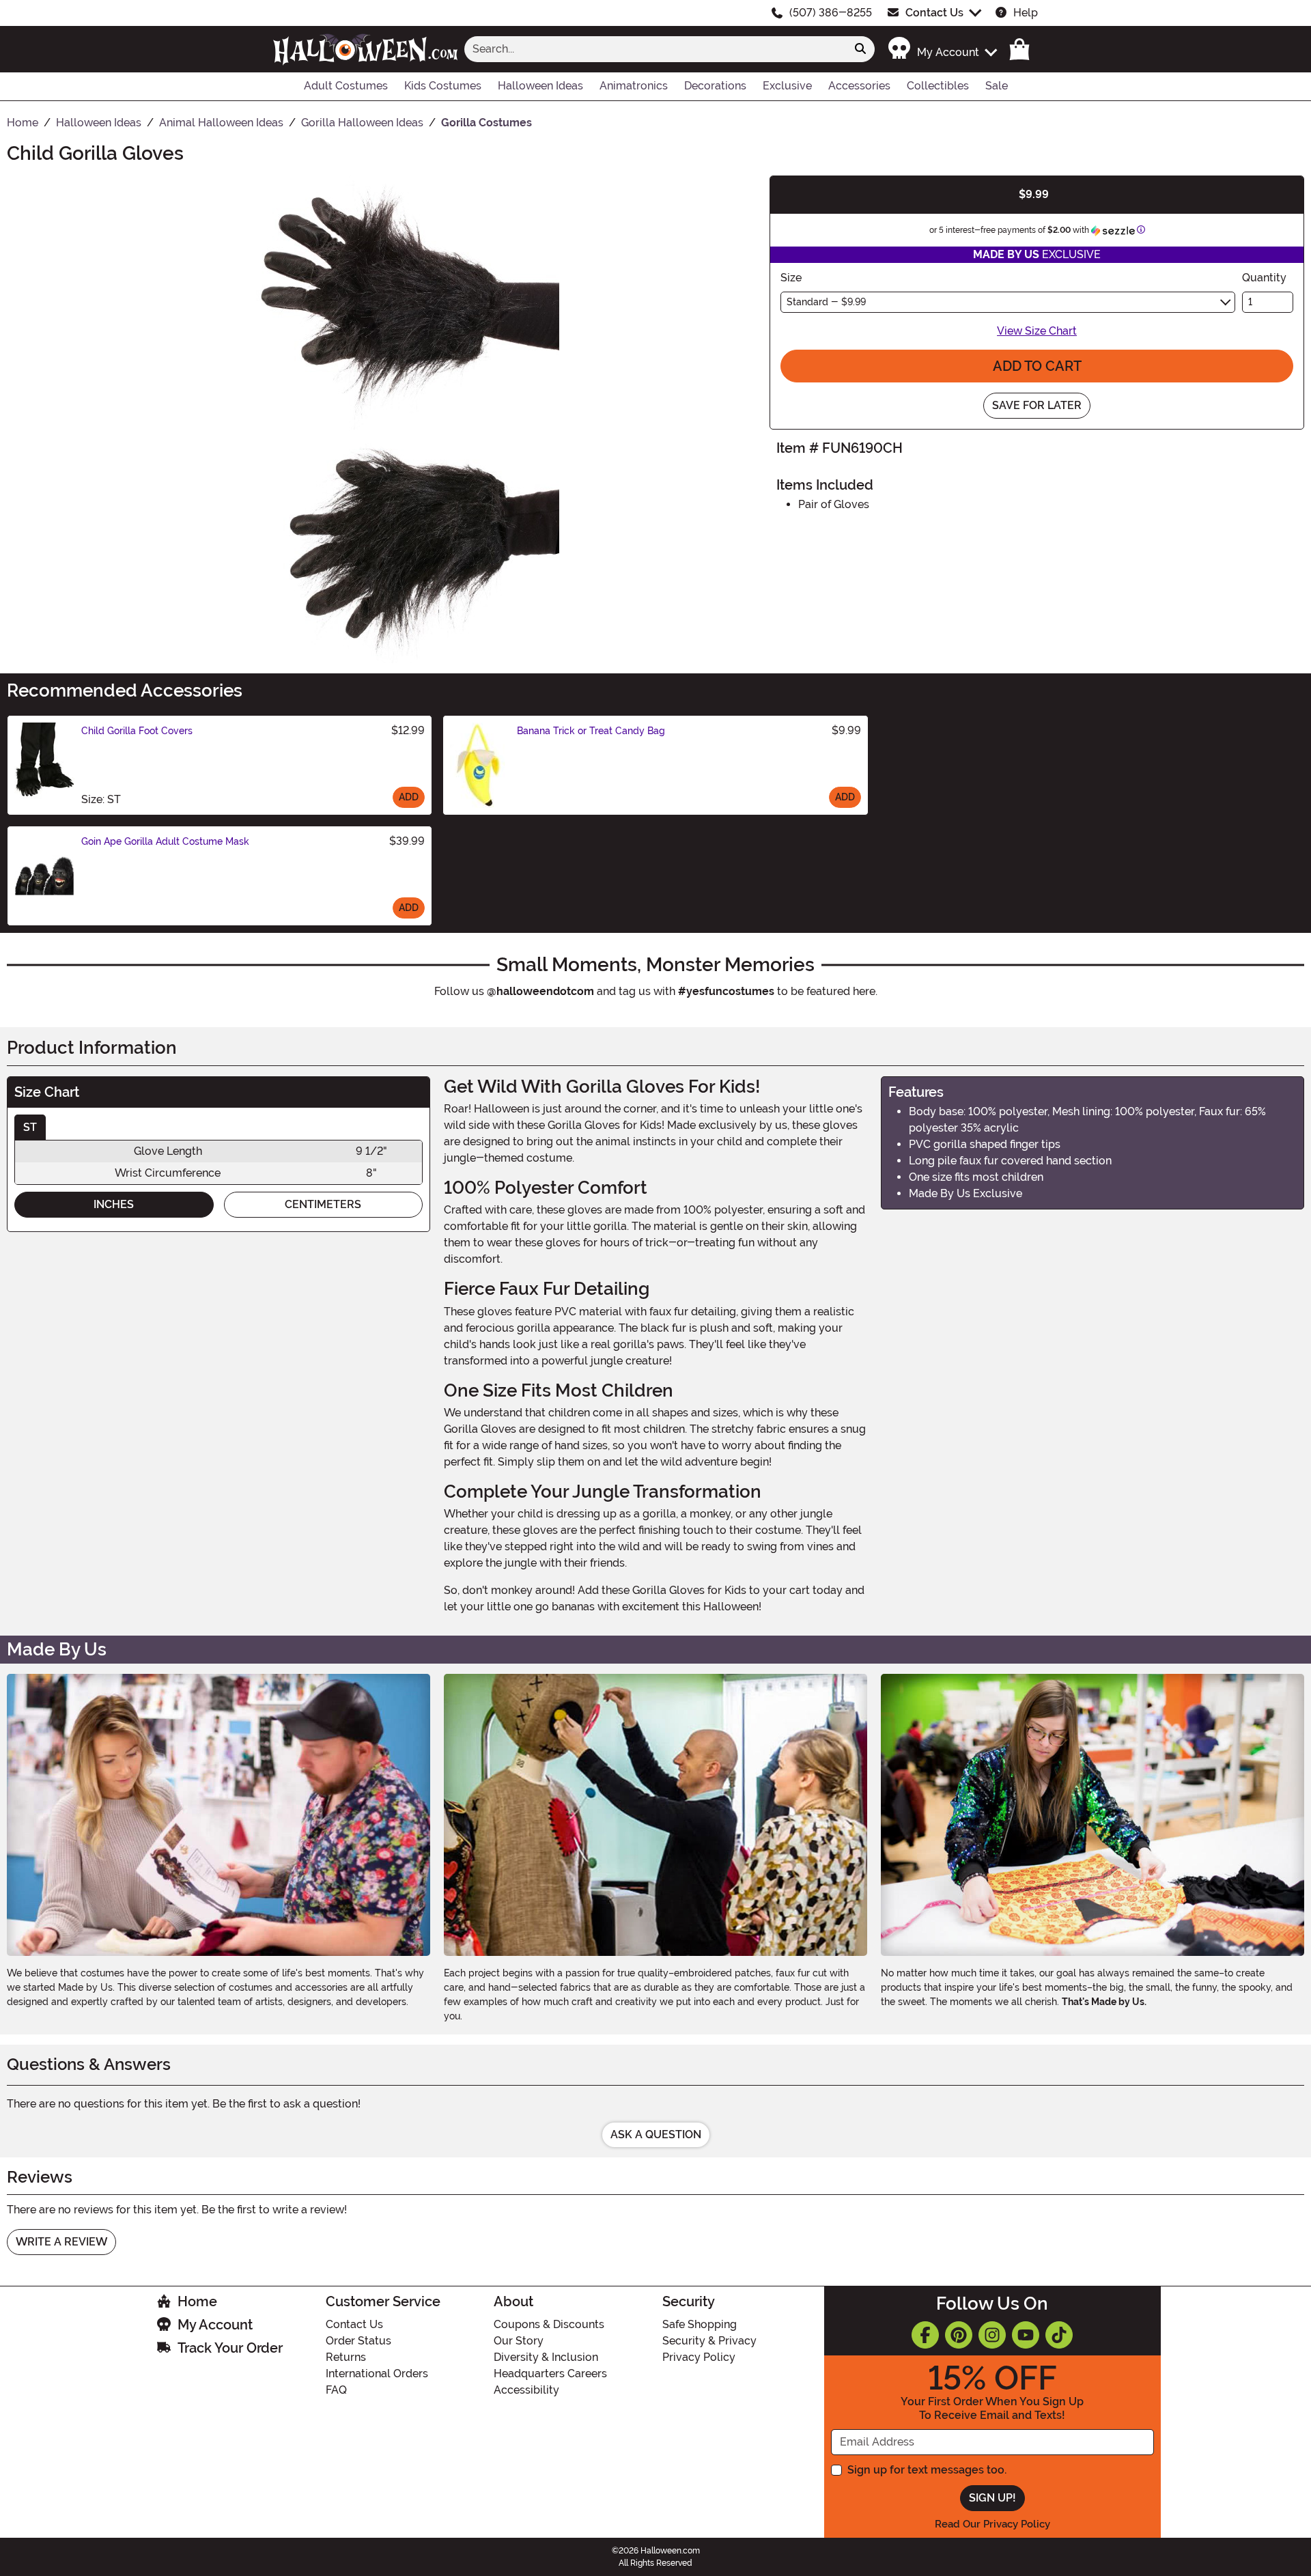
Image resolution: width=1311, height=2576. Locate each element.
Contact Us (934, 13)
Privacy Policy (699, 2357)
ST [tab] (30, 1127)
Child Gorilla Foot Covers (137, 731)
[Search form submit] (860, 49)
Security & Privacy (709, 2341)
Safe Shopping (700, 2324)
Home (197, 2301)
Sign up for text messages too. (927, 2470)
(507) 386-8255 (831, 13)
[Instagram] (992, 2335)
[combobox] (655, 49)
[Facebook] (925, 2335)
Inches (114, 1204)
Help (1026, 13)
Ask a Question (656, 2134)
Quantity (1264, 278)
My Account (215, 2325)
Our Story (519, 2341)
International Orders (377, 2374)
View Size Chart (1037, 331)
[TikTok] (1059, 2335)
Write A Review (61, 2242)
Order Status (358, 2341)
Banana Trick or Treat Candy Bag (591, 731)
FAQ (336, 2390)
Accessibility (526, 2390)
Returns (346, 2357)
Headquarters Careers (550, 2374)
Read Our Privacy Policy (992, 2524)
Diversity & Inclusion (546, 2357)
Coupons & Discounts (549, 2324)
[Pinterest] (959, 2335)
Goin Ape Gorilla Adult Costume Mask (165, 841)
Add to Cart (1037, 366)
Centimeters (323, 1204)
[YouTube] (1026, 2335)
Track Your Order (230, 2348)
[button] (942, 49)
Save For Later (1037, 405)
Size (791, 278)
